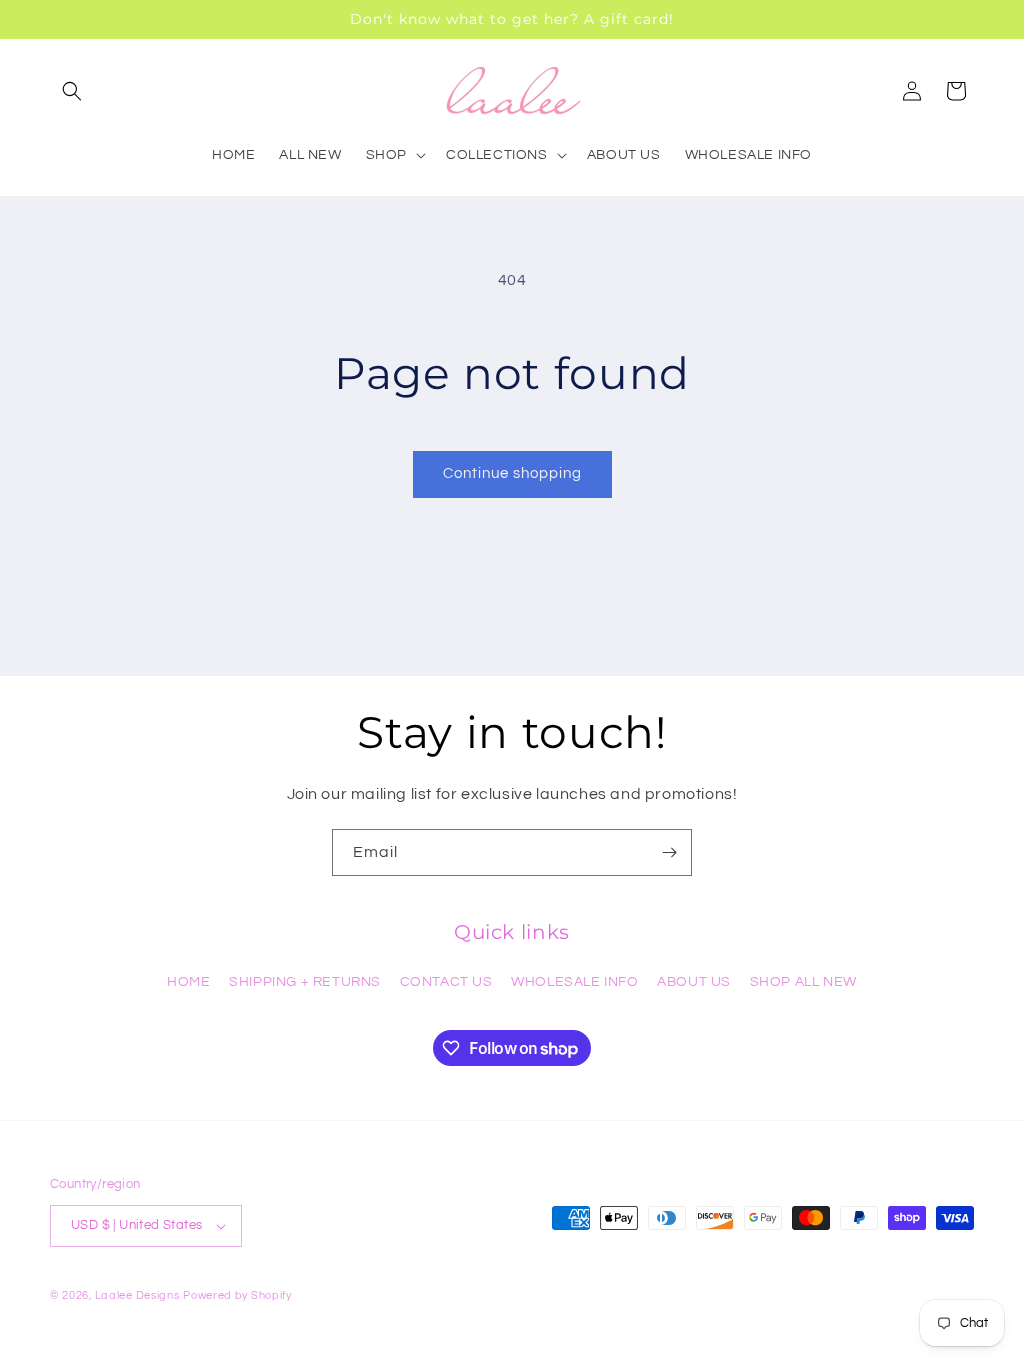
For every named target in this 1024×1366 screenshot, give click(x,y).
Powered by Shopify (237, 1295)
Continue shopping (512, 473)
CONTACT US (446, 982)
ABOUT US (694, 982)
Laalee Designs (137, 1295)
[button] (72, 91)
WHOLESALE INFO (574, 982)
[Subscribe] (669, 852)
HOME (188, 982)
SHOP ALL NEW (803, 982)
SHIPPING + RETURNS (305, 982)
